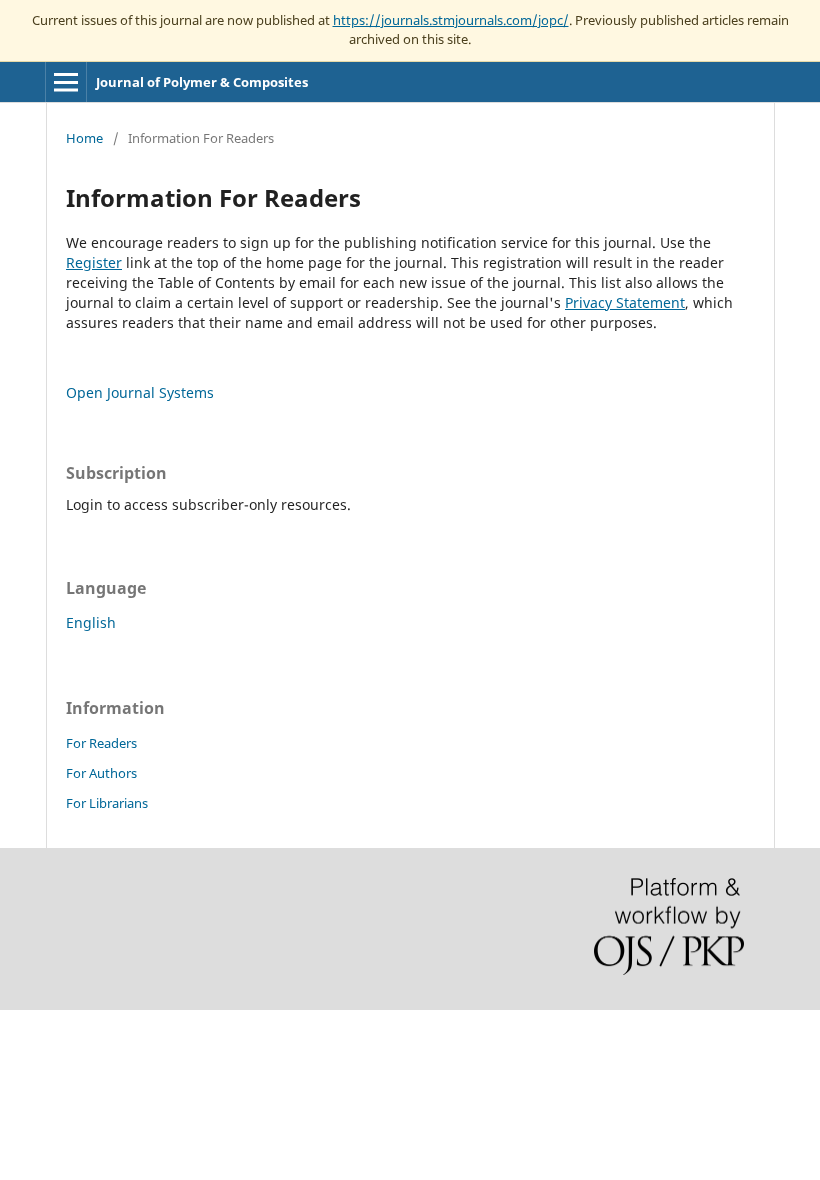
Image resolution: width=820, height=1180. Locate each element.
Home (84, 138)
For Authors (101, 773)
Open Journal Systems (140, 392)
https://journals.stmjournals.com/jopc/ (451, 20)
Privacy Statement (625, 302)
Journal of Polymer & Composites (202, 82)
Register (94, 262)
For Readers (101, 743)
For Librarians (107, 803)
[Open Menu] (66, 82)
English (91, 622)
